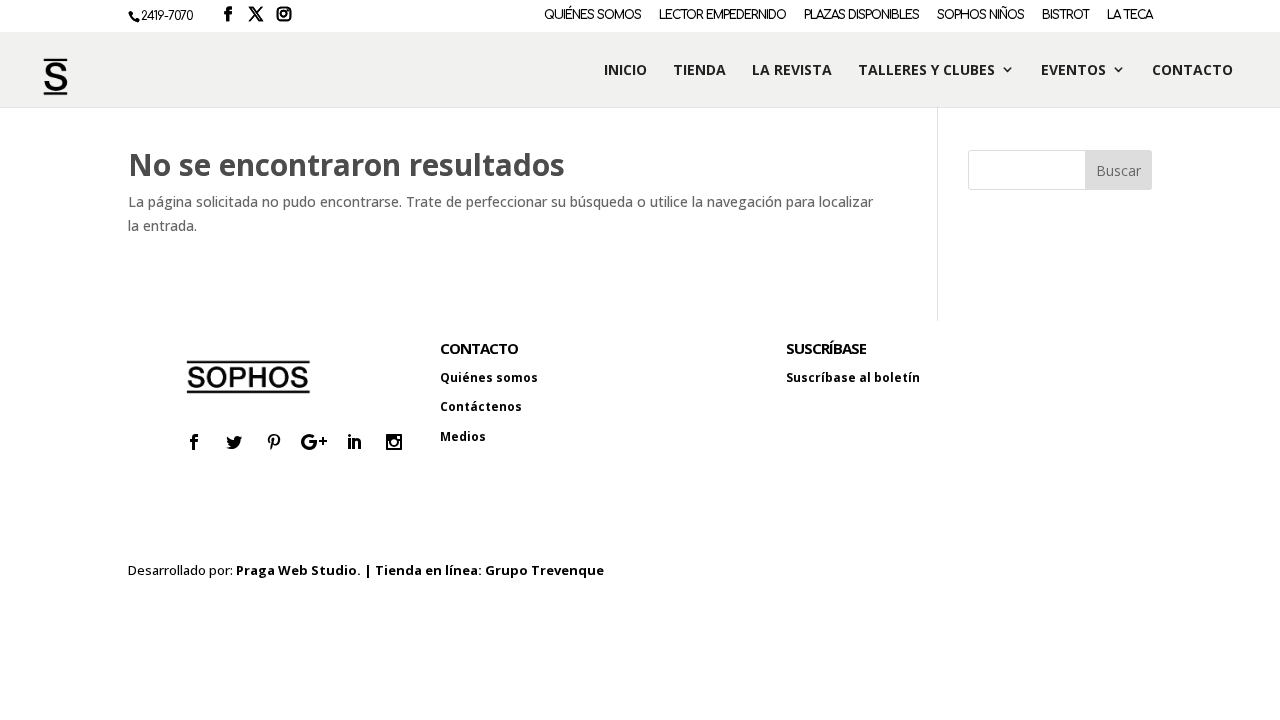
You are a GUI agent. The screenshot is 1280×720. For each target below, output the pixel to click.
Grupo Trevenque (544, 570)
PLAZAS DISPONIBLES (861, 15)
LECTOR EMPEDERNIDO (722, 15)
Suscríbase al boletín (853, 377)
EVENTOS (1073, 70)
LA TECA (1129, 15)
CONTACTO (1192, 70)
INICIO (625, 70)
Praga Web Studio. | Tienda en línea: (360, 570)
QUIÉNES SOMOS (592, 15)
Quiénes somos (489, 377)
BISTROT (1065, 15)
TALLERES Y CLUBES (926, 70)
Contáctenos (481, 406)
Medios (463, 436)
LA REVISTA (792, 70)
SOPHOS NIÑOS (980, 15)
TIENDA (699, 70)
